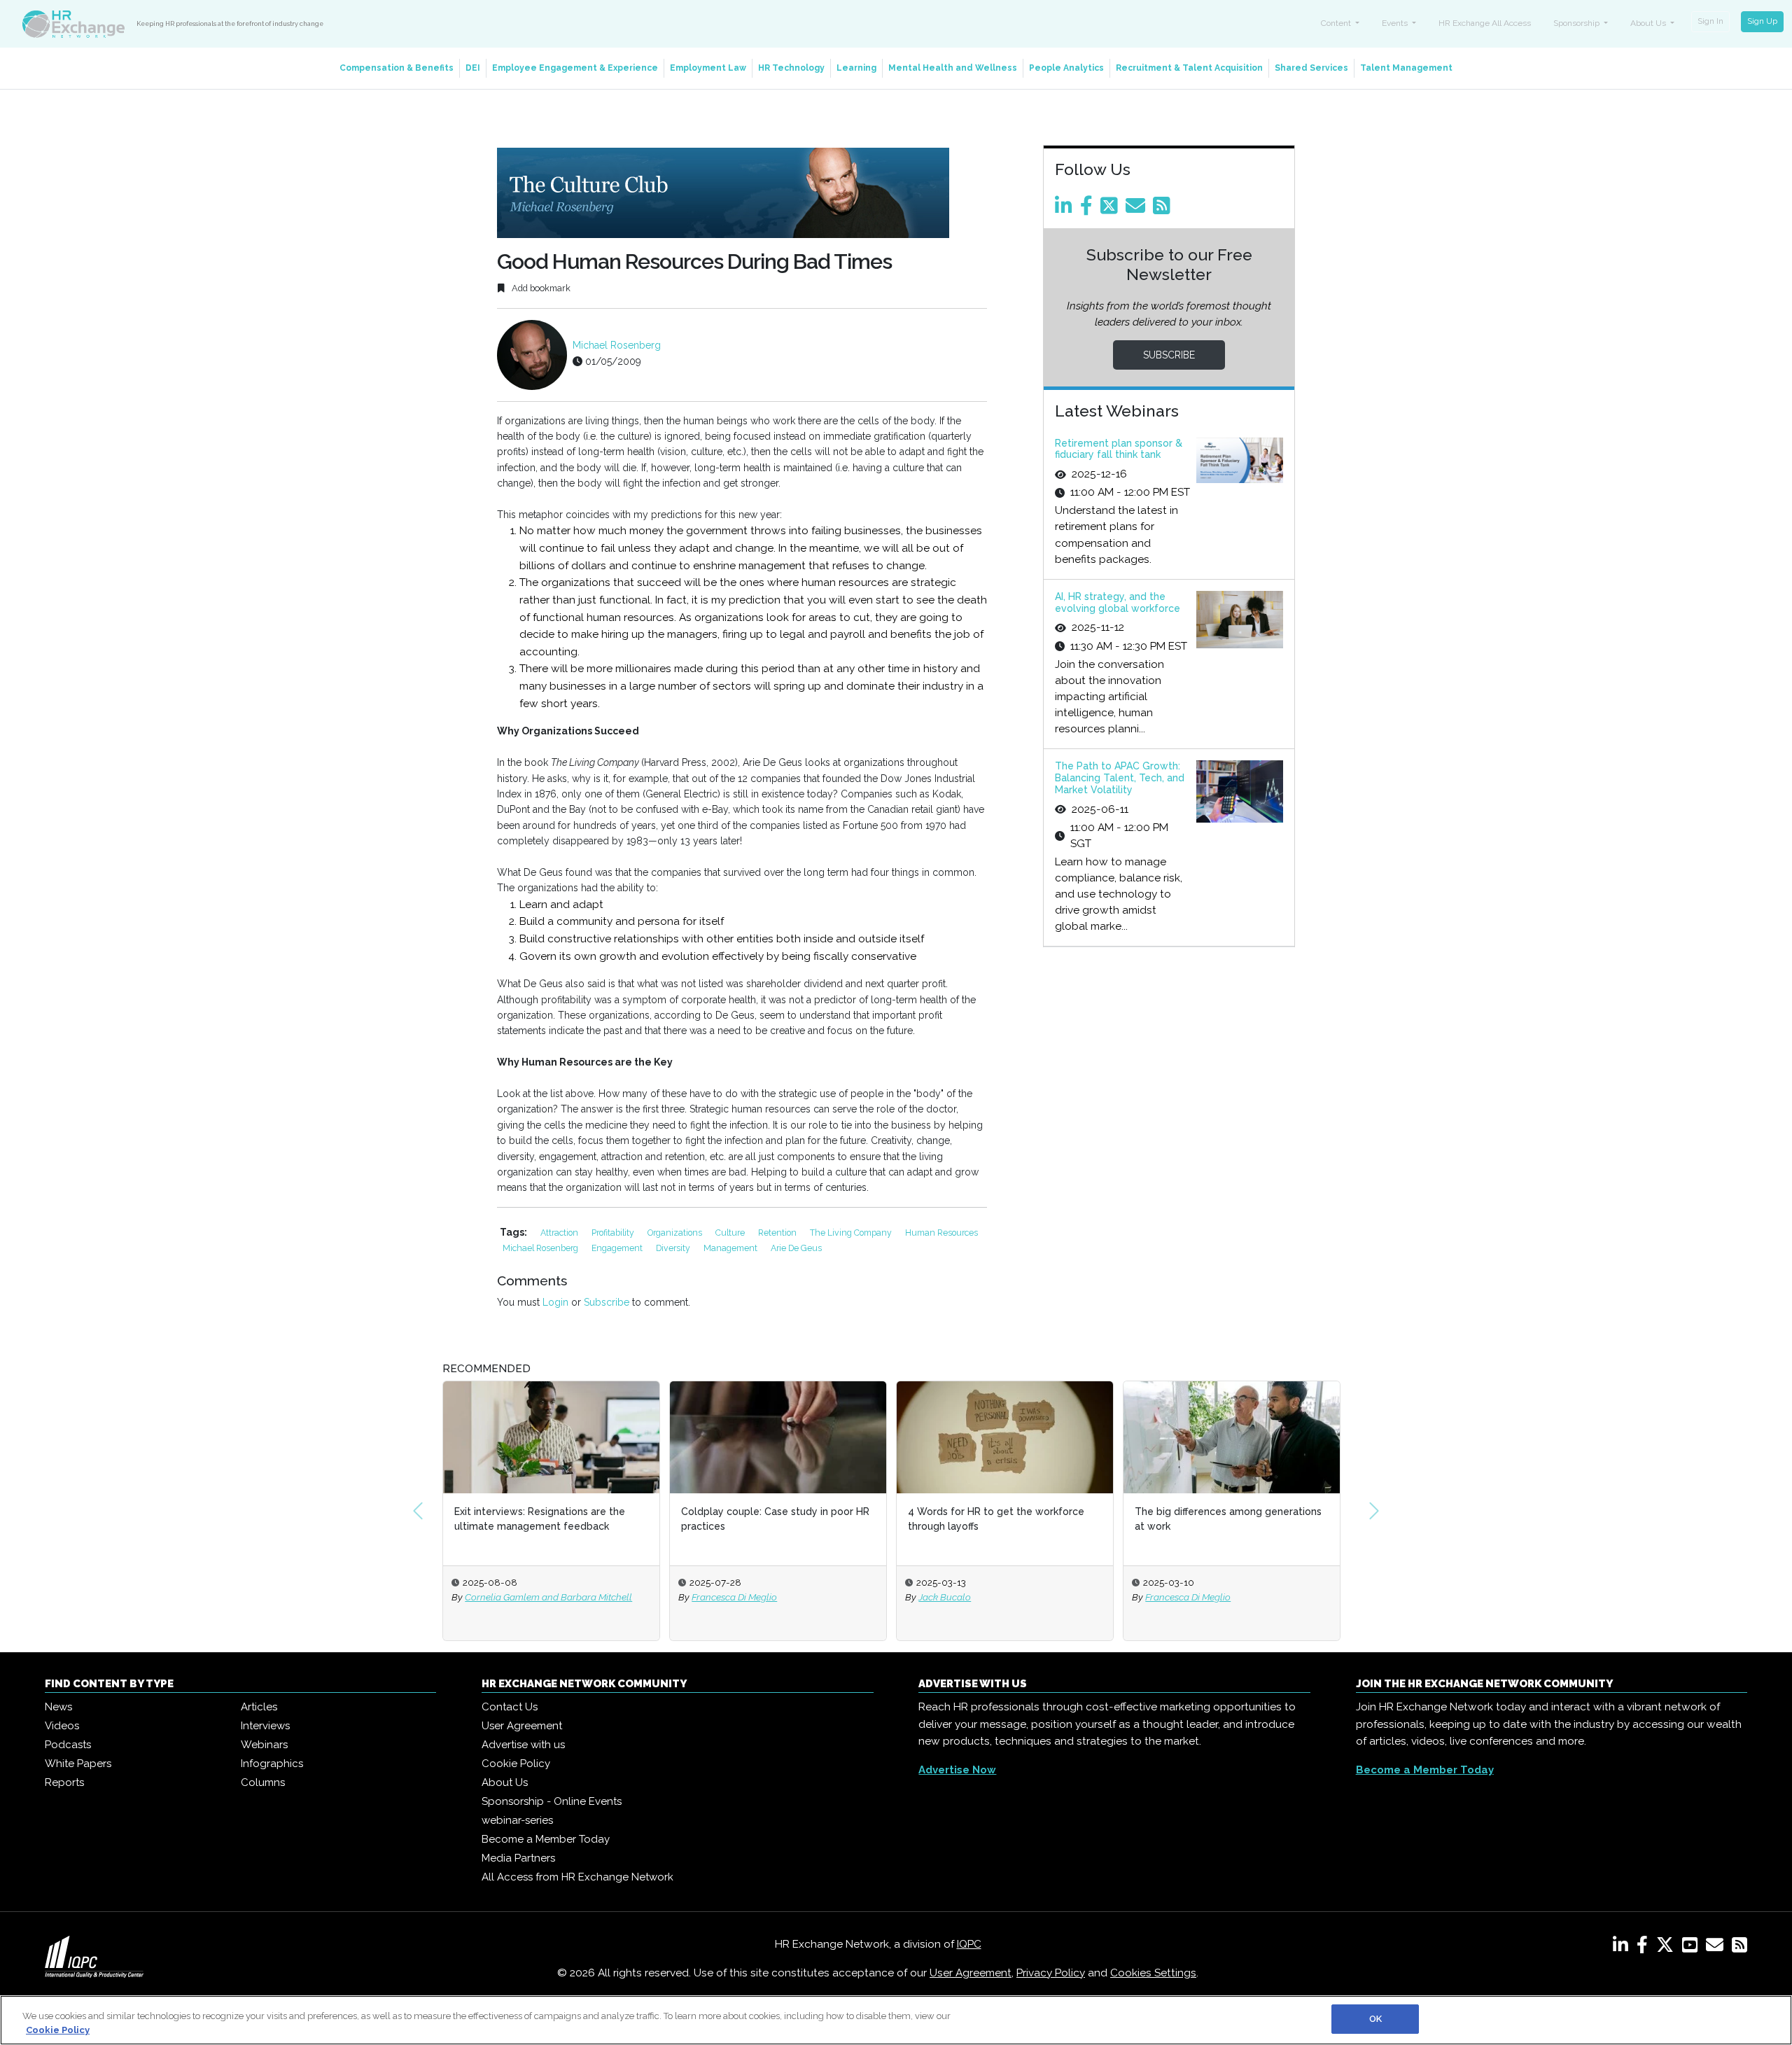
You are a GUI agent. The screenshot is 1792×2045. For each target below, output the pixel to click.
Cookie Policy (516, 1764)
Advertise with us (523, 1745)
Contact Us (510, 1707)
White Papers (78, 1764)
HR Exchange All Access (1485, 23)
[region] (896, 2020)
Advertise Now (957, 1770)
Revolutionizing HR (1179, 1512)
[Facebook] (1089, 209)
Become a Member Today (546, 1839)
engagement (618, 1248)
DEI (473, 68)
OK (1375, 2019)
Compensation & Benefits (397, 68)
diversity (674, 1248)
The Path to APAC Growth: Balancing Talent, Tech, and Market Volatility (1120, 778)
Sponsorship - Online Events (552, 1801)
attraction (560, 1233)
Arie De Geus (796, 1248)
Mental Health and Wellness (953, 68)
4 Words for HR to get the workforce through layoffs (769, 1519)
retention (778, 1233)
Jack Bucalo (718, 1597)
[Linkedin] (1066, 209)
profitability (614, 1233)
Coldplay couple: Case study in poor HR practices (548, 1519)
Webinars (264, 1745)
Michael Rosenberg (617, 345)
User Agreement (522, 1726)
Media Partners (518, 1858)
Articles (259, 1707)
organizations (676, 1233)
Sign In (1710, 21)
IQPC (969, 1944)
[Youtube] (1693, 1948)
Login (555, 1302)
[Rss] (1164, 209)
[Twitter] (1112, 209)
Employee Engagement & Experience (575, 68)
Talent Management (1406, 68)
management (731, 1248)
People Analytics (1066, 68)
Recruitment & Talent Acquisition (1189, 68)
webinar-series (517, 1820)
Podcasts (68, 1745)
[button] (418, 1511)
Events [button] (1396, 23)
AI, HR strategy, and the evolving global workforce (1118, 602)
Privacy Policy (1051, 1973)
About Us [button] (1649, 23)
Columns (263, 1782)
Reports (64, 1782)
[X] (1668, 1948)
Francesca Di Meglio (507, 1597)
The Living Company (852, 1233)
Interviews (265, 1726)
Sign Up (1762, 21)
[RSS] (1739, 1948)
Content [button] (1337, 23)
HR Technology (791, 68)
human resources (941, 1233)
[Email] (1138, 209)
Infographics (272, 1764)
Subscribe (607, 1302)
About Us (505, 1782)
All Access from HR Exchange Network (577, 1877)
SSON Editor (1171, 1597)
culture (731, 1233)
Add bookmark (540, 288)
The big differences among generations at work (1001, 1519)
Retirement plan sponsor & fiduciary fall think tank (1119, 449)
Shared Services (1311, 68)
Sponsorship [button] (1577, 23)
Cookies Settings (1153, 1973)
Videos (62, 1726)
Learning (856, 68)
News (58, 1707)
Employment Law (708, 68)
